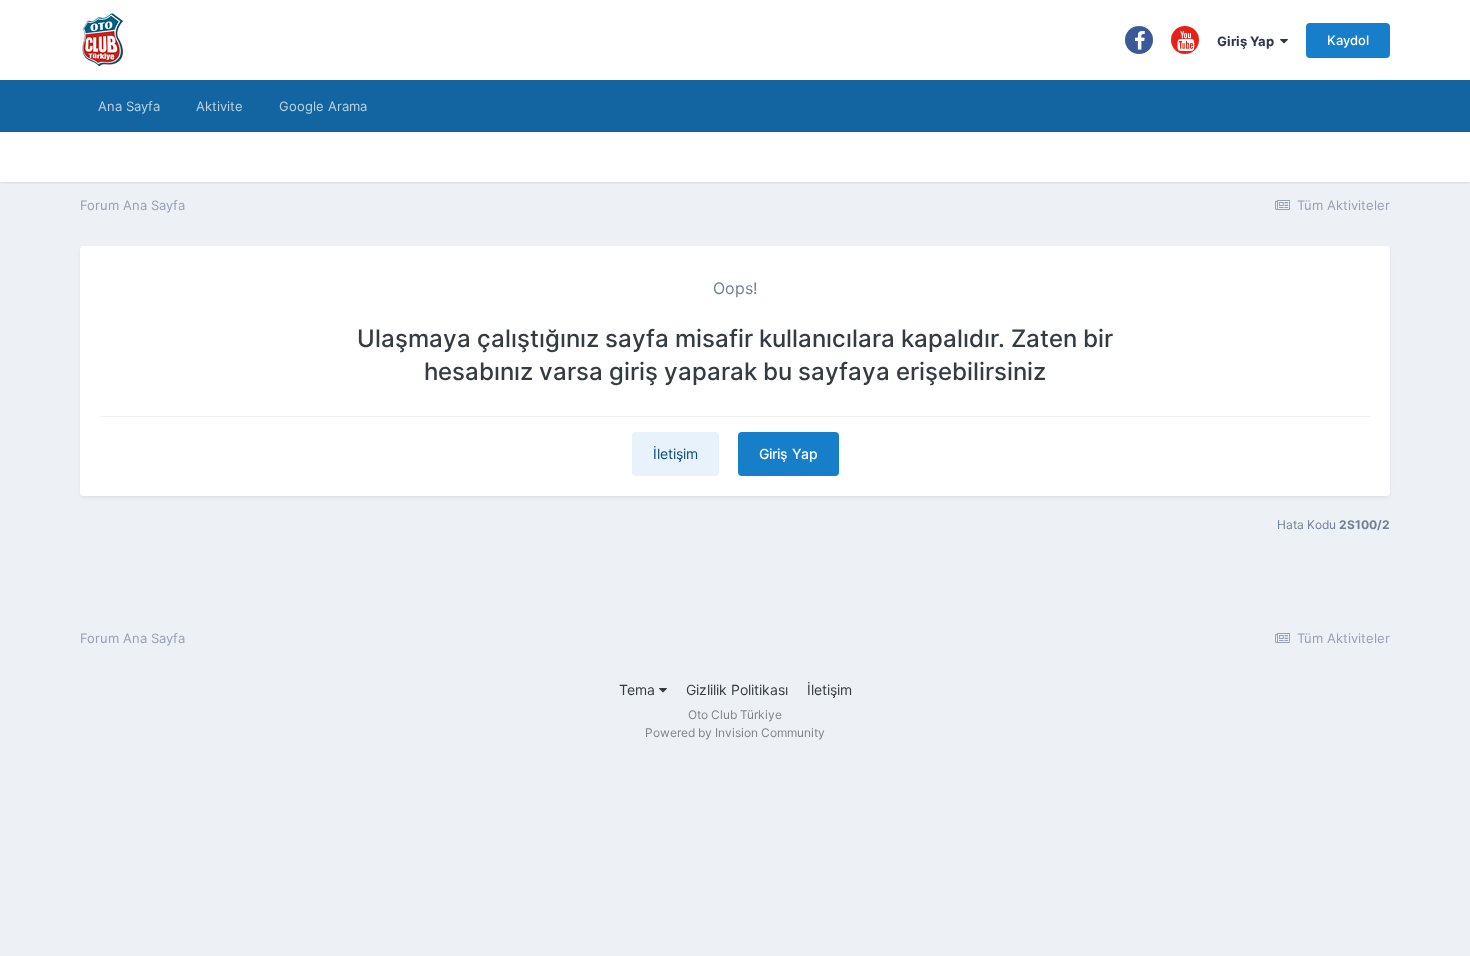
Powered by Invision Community (735, 732)
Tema (639, 689)
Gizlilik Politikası (737, 689)
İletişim (675, 453)
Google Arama (323, 106)
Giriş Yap (1248, 41)
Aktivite (219, 106)
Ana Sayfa (129, 106)
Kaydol (1348, 40)
